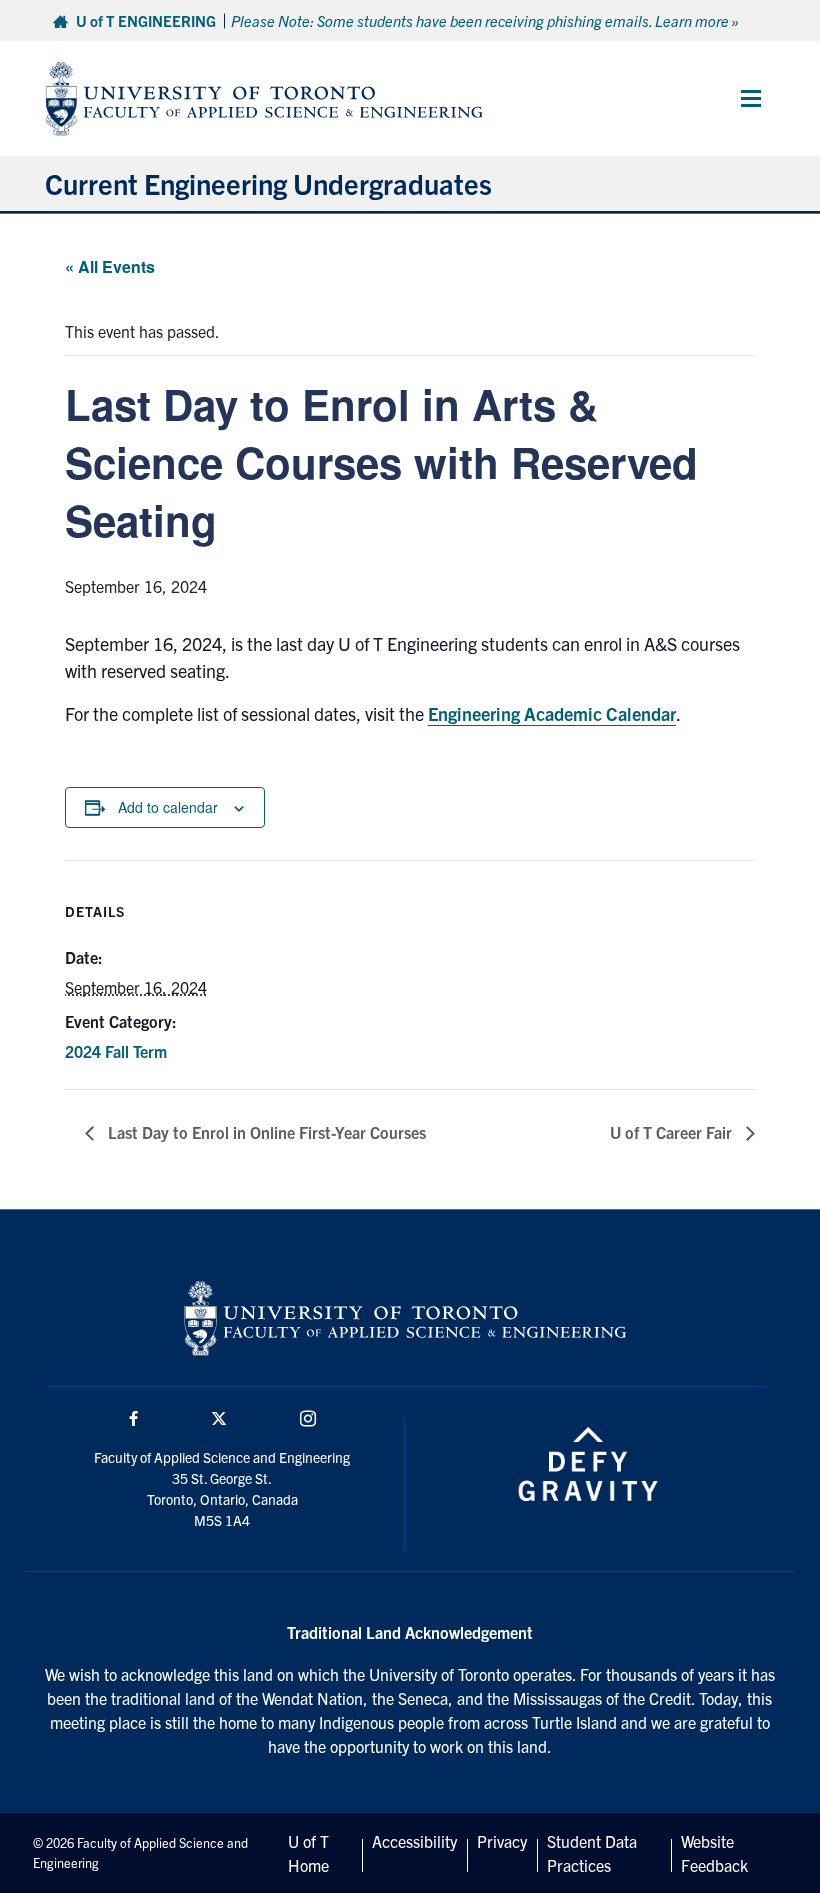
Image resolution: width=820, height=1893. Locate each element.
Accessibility (414, 1841)
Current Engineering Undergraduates (268, 183)
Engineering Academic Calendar (552, 713)
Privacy (502, 1841)
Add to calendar (168, 807)
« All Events (110, 266)
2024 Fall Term (116, 1051)
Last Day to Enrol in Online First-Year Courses (265, 1132)
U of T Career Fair (673, 1132)
